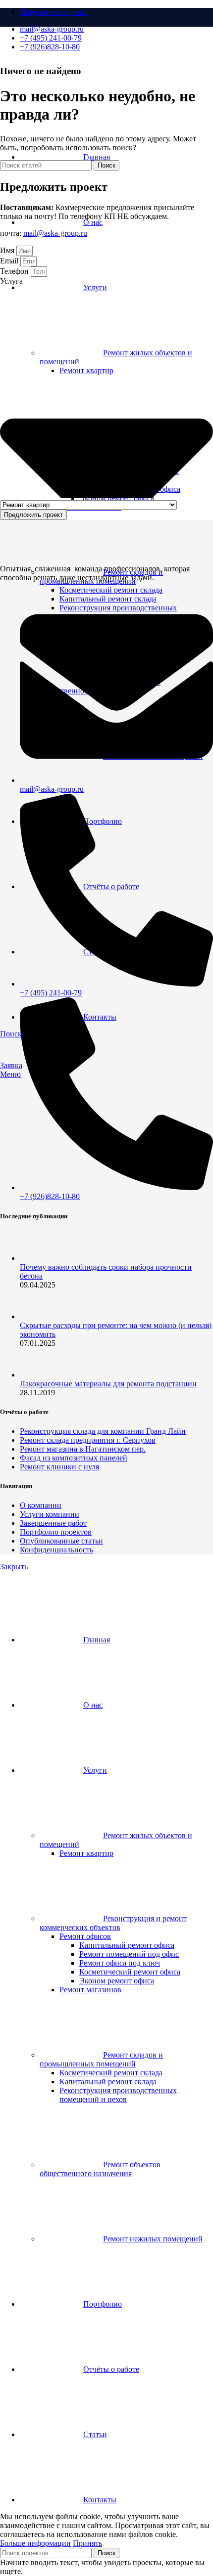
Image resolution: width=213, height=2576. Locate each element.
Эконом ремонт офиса (117, 1981)
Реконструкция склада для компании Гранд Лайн (103, 1431)
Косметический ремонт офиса (130, 1972)
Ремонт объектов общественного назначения (100, 2169)
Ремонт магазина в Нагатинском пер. (83, 1449)
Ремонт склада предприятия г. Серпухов (88, 1440)
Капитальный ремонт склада (108, 2082)
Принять (87, 2543)
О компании (41, 1505)
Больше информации (35, 2543)
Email (10, 261)
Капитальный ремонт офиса (127, 1945)
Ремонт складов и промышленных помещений (101, 2059)
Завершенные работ (53, 1523)
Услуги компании (50, 1514)
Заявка (11, 1065)
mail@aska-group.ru (55, 233)
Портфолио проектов (56, 1532)
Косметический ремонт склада (111, 590)
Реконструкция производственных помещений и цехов (118, 2095)
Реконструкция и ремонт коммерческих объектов (113, 1923)
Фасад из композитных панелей (74, 1458)
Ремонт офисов (85, 1936)
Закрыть (14, 1567)
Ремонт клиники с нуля (59, 1467)
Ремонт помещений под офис (129, 1954)
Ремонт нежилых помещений (153, 2239)
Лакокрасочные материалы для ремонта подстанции (108, 1384)
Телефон (15, 271)
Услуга (11, 281)
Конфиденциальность (56, 1550)
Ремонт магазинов (90, 1990)
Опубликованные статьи (61, 1541)
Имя (8, 250)
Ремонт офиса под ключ (120, 1963)
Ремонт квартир (86, 1853)
